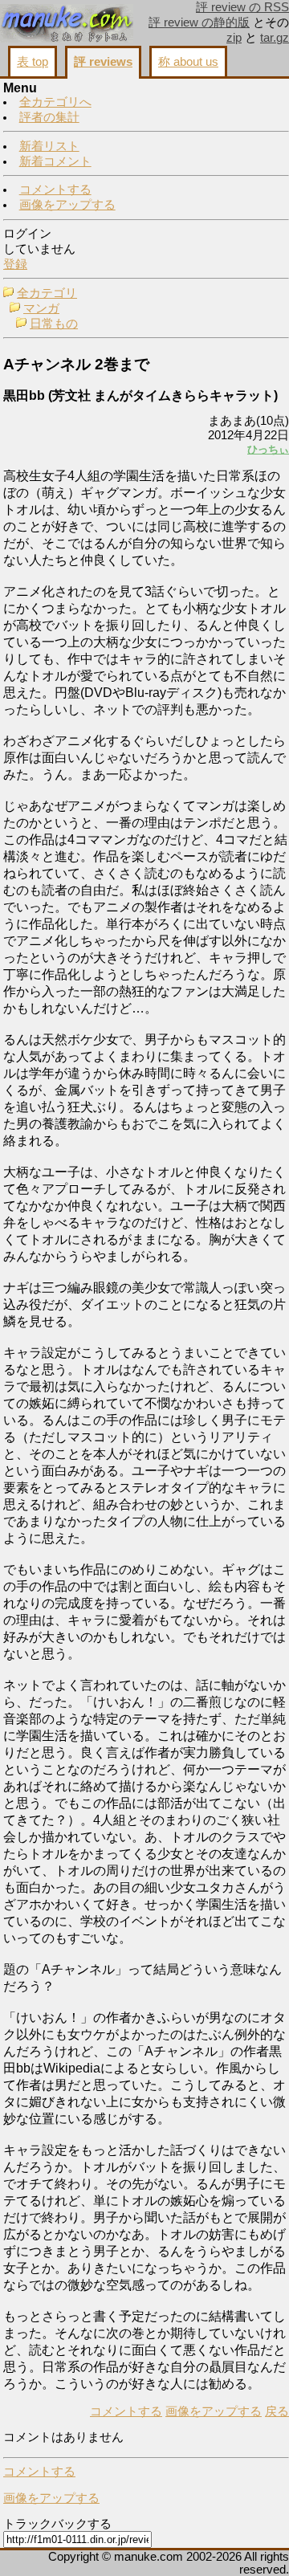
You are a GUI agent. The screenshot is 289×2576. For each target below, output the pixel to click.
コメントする (55, 190)
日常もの (54, 324)
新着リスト (49, 146)
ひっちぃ (268, 449)
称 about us (188, 62)
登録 (15, 264)
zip (234, 38)
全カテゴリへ (55, 102)
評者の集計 (49, 117)
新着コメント (55, 161)
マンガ (41, 308)
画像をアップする (67, 205)
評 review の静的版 (199, 22)
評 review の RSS (242, 7)
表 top (33, 62)
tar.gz (275, 38)
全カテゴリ (47, 293)
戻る (277, 2411)
